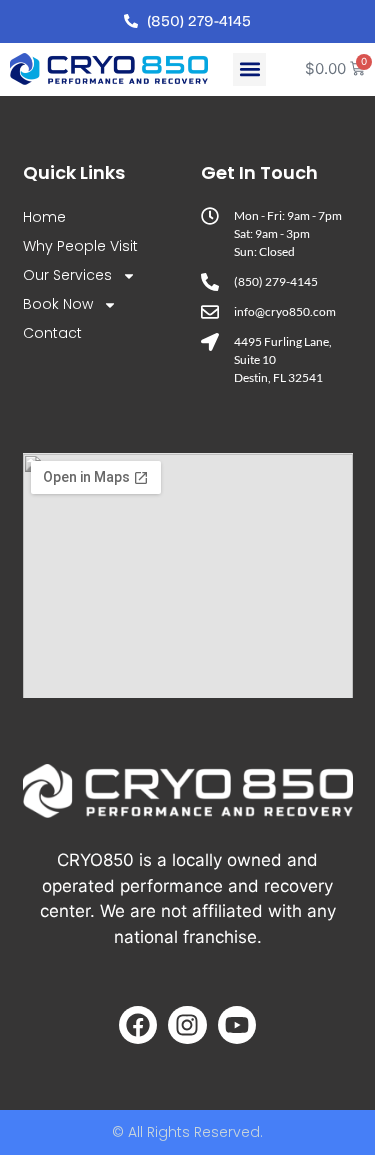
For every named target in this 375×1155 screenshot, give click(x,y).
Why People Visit (80, 246)
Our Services (67, 275)
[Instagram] (187, 1025)
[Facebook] (138, 1025)
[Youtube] (237, 1025)
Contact (52, 333)
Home (44, 217)
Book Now (58, 304)
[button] (249, 69)
